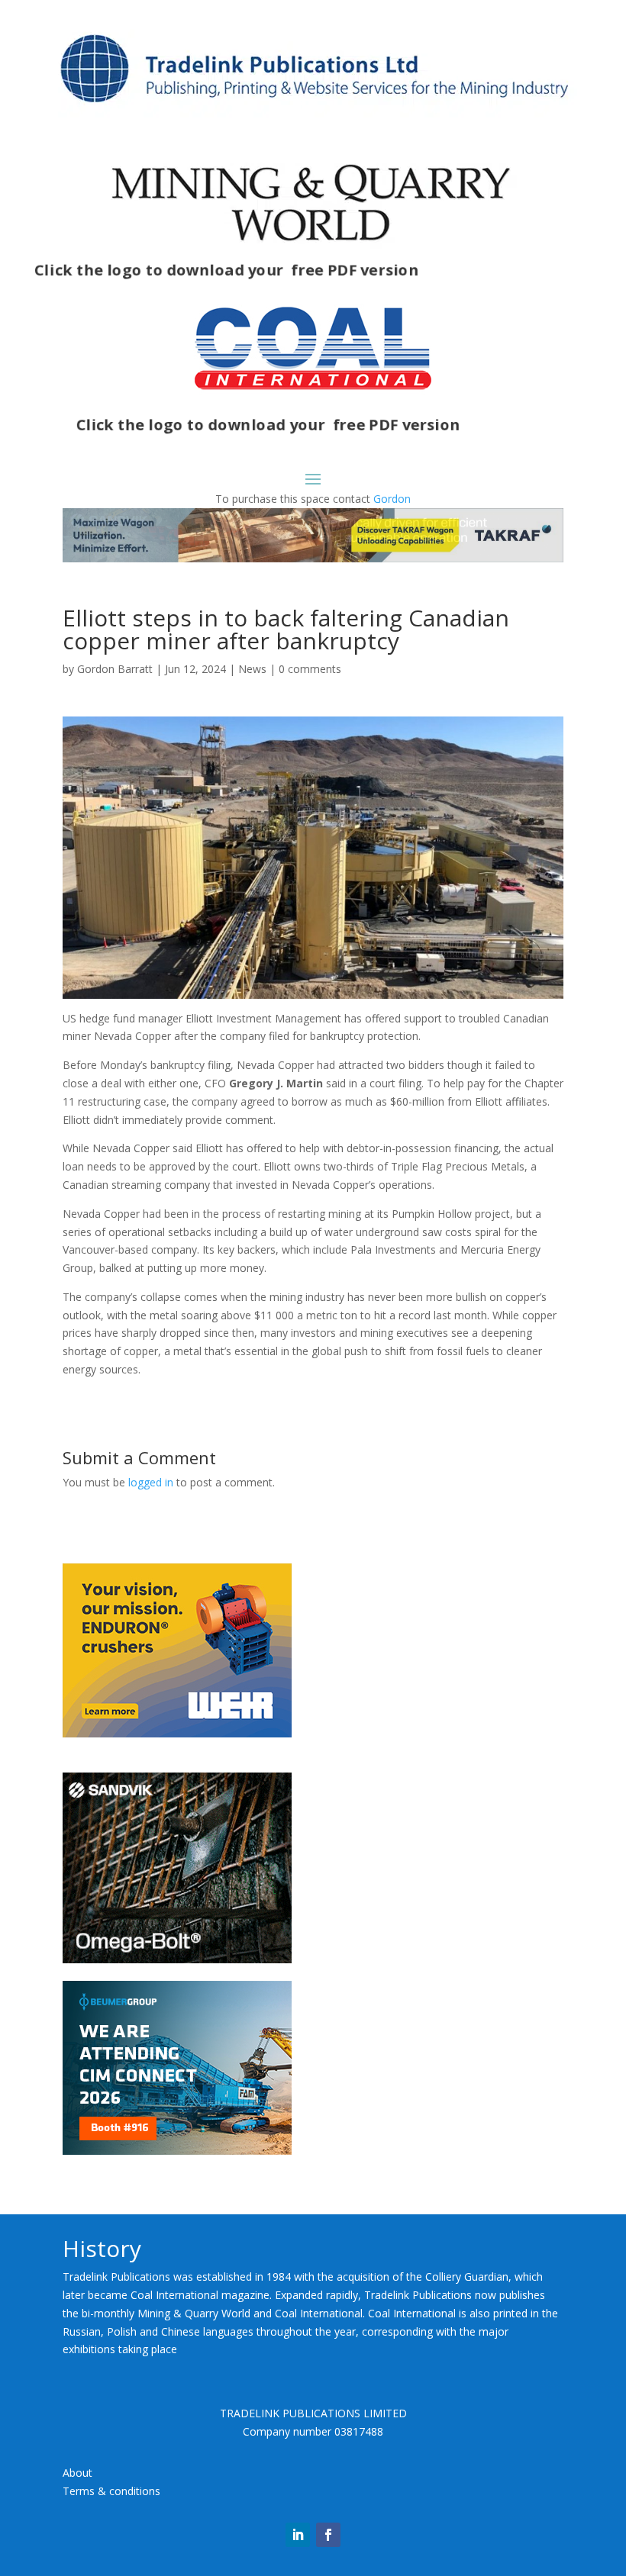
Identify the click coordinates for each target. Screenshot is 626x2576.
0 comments (310, 669)
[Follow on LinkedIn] (298, 2535)
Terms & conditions (111, 2491)
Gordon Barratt (115, 669)
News (252, 669)
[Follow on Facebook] (328, 2535)
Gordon (392, 499)
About (77, 2473)
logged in (151, 1482)
